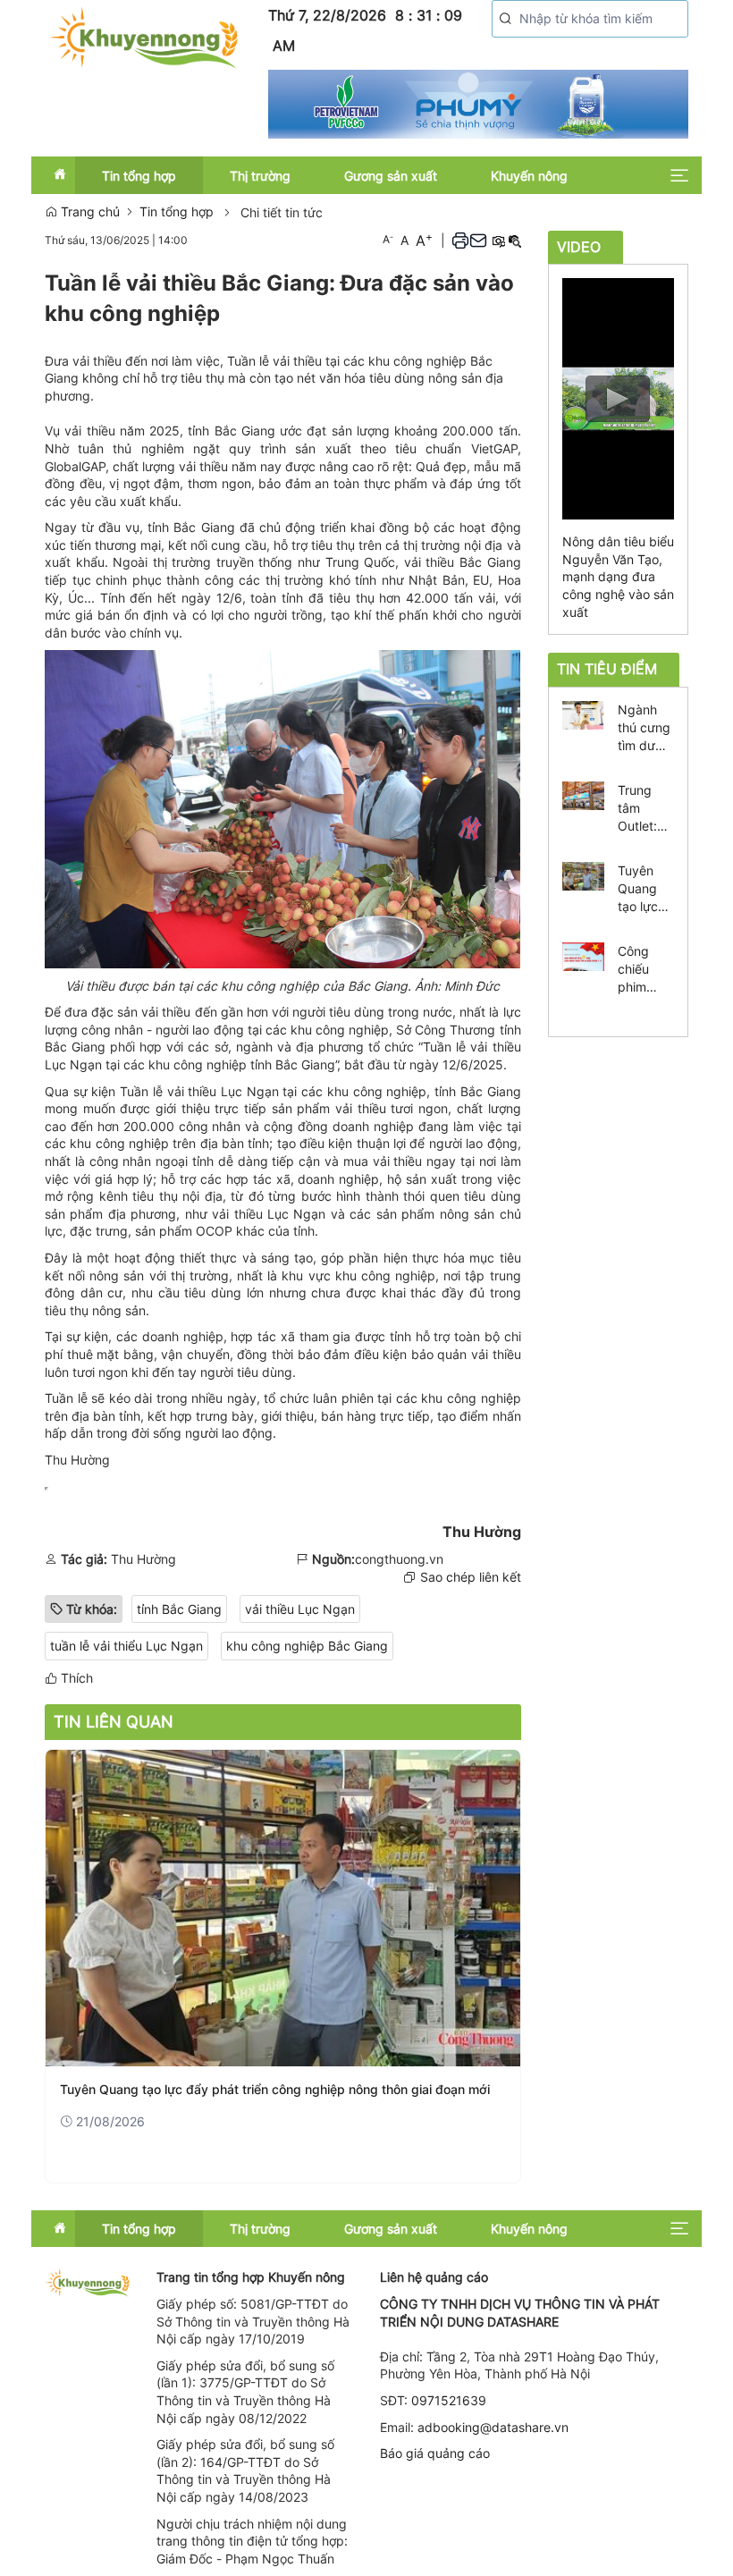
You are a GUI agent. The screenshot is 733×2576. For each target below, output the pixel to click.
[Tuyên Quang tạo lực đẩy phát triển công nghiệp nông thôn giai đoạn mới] (283, 1908)
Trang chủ (88, 211)
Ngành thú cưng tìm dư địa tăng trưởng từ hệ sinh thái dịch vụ (645, 728)
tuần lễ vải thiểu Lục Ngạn (126, 1646)
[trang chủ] (87, 2281)
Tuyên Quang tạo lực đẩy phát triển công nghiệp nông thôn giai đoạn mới (275, 2089)
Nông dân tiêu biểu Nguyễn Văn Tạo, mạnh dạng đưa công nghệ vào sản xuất (618, 576)
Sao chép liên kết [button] (471, 1577)
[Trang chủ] (143, 36)
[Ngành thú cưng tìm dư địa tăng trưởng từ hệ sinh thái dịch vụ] (584, 714)
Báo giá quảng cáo (435, 2453)
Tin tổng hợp (177, 211)
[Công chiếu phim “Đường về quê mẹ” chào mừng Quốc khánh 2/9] (584, 955)
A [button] (388, 239)
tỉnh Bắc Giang (179, 1609)
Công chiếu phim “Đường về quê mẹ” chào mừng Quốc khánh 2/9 (645, 970)
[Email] (478, 240)
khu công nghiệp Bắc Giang (307, 1646)
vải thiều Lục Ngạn (300, 1609)
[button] (506, 19)
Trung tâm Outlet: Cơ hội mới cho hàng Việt (645, 809)
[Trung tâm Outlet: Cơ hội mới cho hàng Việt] (584, 794)
